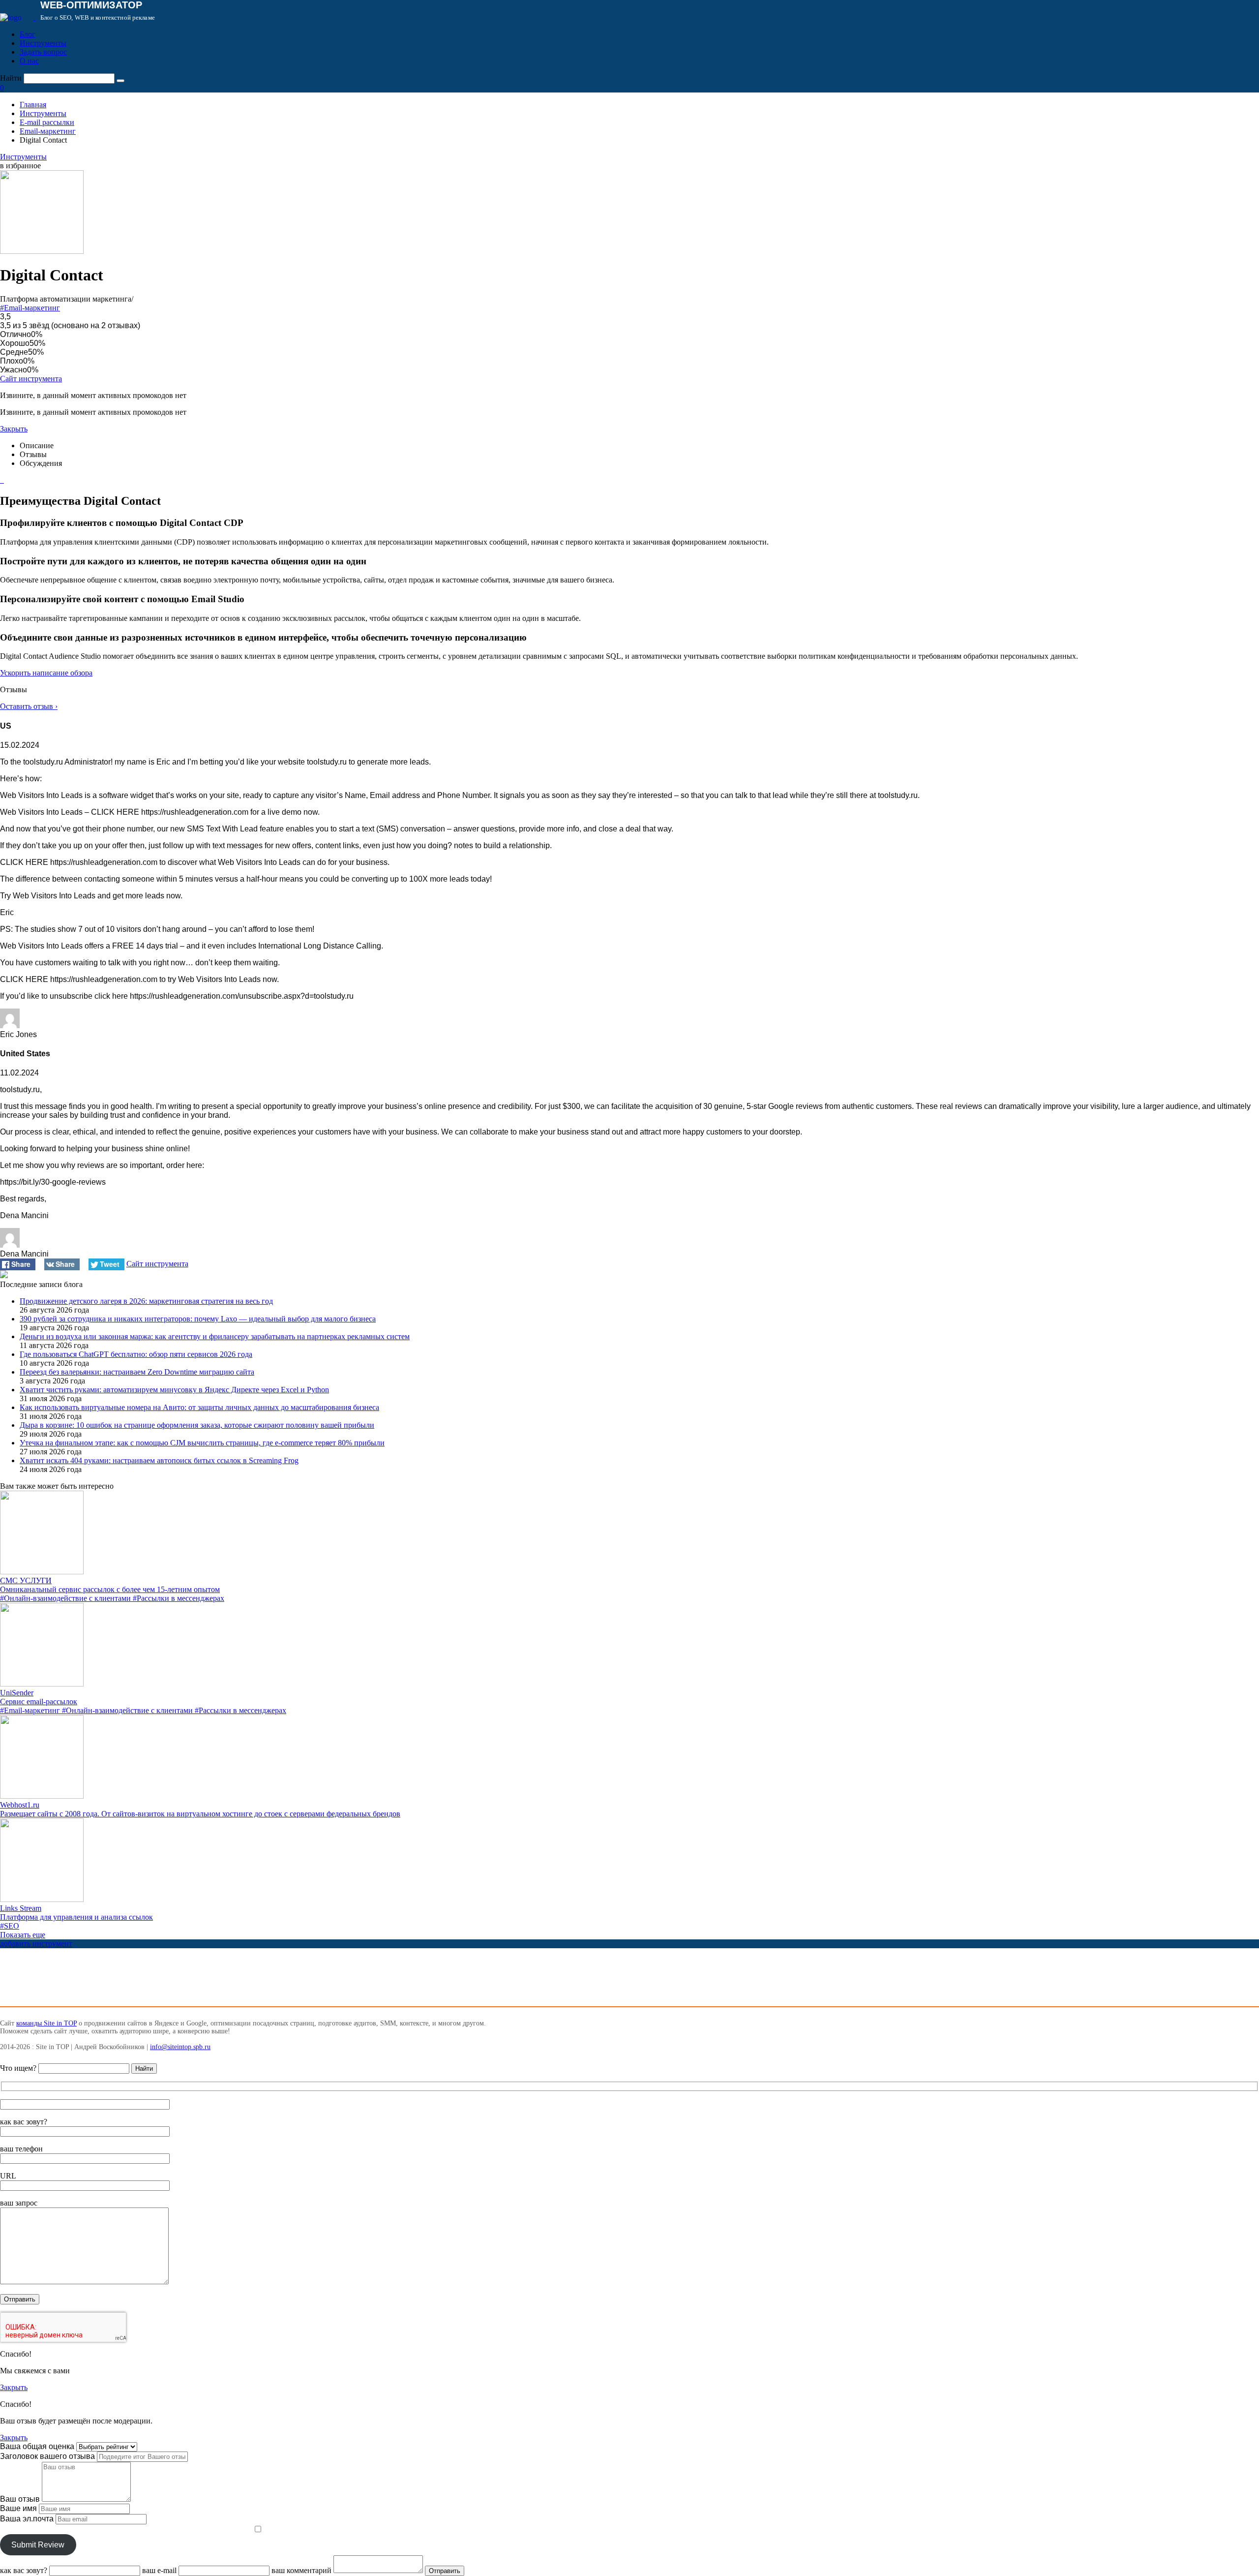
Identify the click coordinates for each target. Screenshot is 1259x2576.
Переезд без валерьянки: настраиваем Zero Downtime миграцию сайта (137, 1372)
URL (8, 2176)
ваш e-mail (159, 2570)
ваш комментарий (301, 2570)
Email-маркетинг (48, 131)
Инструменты (43, 43)
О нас (29, 61)
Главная (33, 105)
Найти (11, 78)
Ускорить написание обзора (46, 673)
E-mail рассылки (47, 122)
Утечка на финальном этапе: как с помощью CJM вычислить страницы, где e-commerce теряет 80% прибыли (202, 1443)
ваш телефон (21, 2149)
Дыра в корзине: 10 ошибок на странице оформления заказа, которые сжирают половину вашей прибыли (197, 1425)
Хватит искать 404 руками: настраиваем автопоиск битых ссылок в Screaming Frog (159, 1460)
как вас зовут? (24, 2122)
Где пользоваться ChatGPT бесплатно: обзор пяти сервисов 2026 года (136, 1354)
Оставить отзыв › (29, 706)
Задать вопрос (43, 52)
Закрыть (14, 429)
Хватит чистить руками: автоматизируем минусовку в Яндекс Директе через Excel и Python (174, 1390)
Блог (28, 34)
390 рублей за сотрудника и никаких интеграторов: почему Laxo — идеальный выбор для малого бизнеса (198, 1319)
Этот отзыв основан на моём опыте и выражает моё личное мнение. (125, 2530)
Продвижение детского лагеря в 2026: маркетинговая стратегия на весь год (146, 1301)
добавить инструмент (36, 1944)
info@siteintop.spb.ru (180, 2047)
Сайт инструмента (31, 379)
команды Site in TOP (46, 2023)
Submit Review (38, 2545)
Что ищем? (18, 2068)
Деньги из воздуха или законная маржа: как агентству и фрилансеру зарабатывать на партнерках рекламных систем (215, 1336)
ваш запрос (19, 2203)
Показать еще (23, 1935)
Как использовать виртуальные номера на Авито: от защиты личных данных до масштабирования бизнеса (199, 1407)
